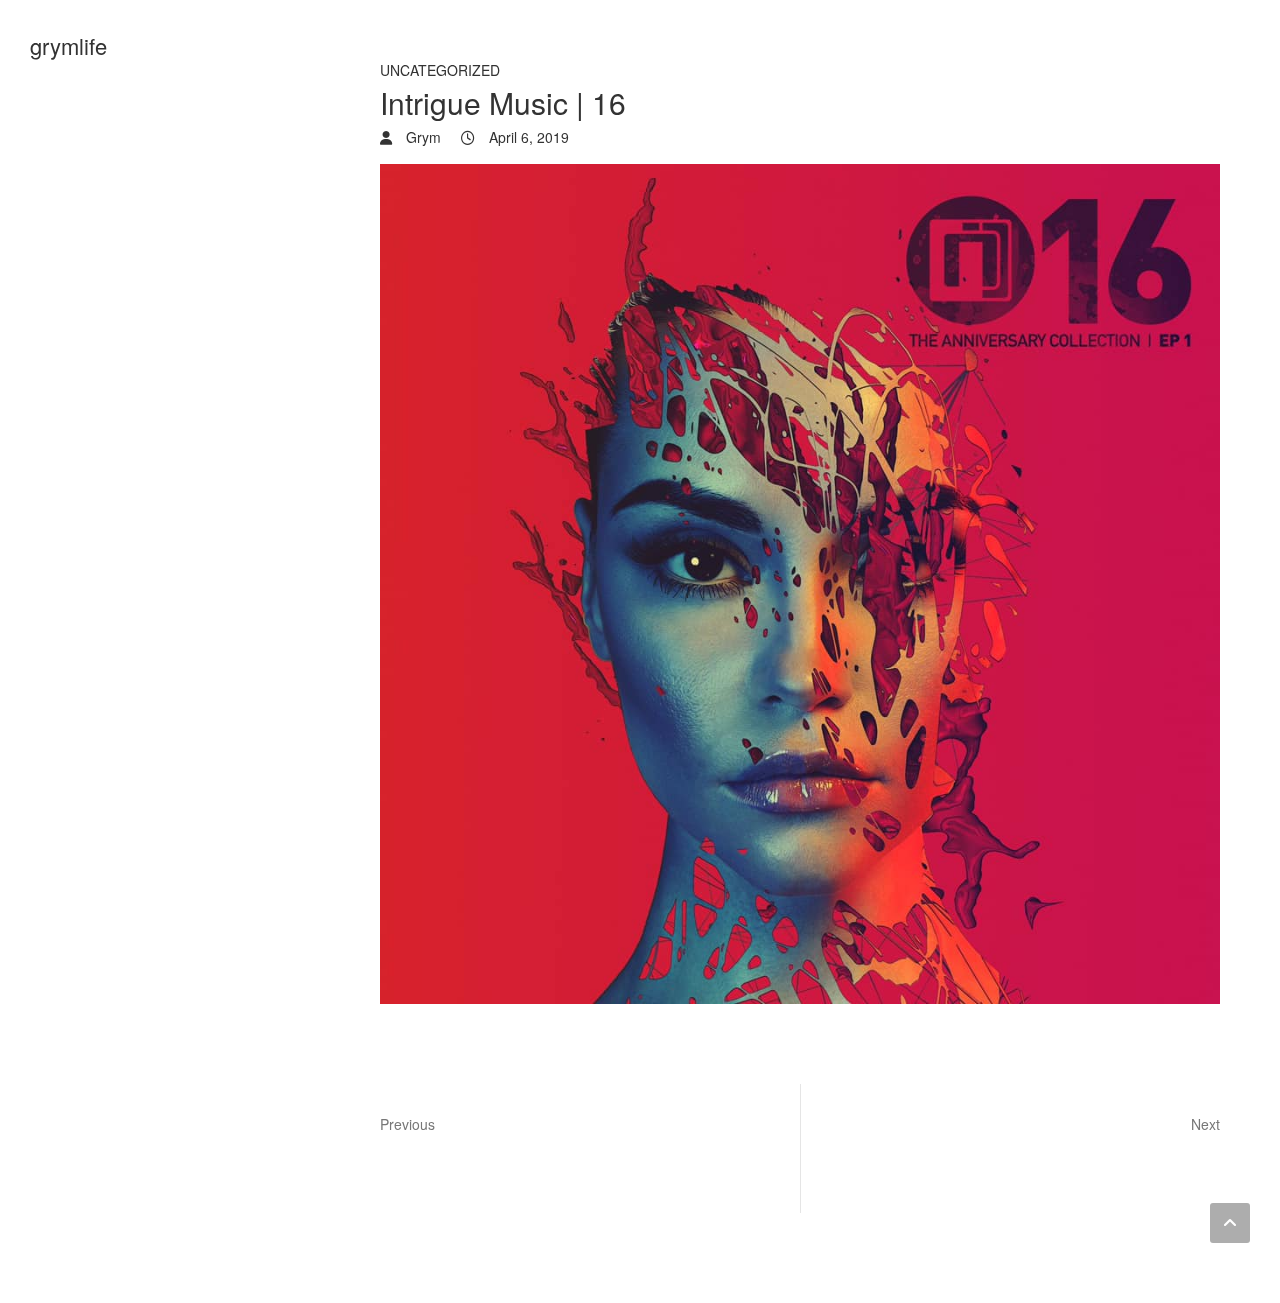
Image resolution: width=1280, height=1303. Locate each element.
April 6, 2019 (527, 137)
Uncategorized (440, 70)
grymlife (68, 45)
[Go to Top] (1230, 1223)
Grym (421, 137)
